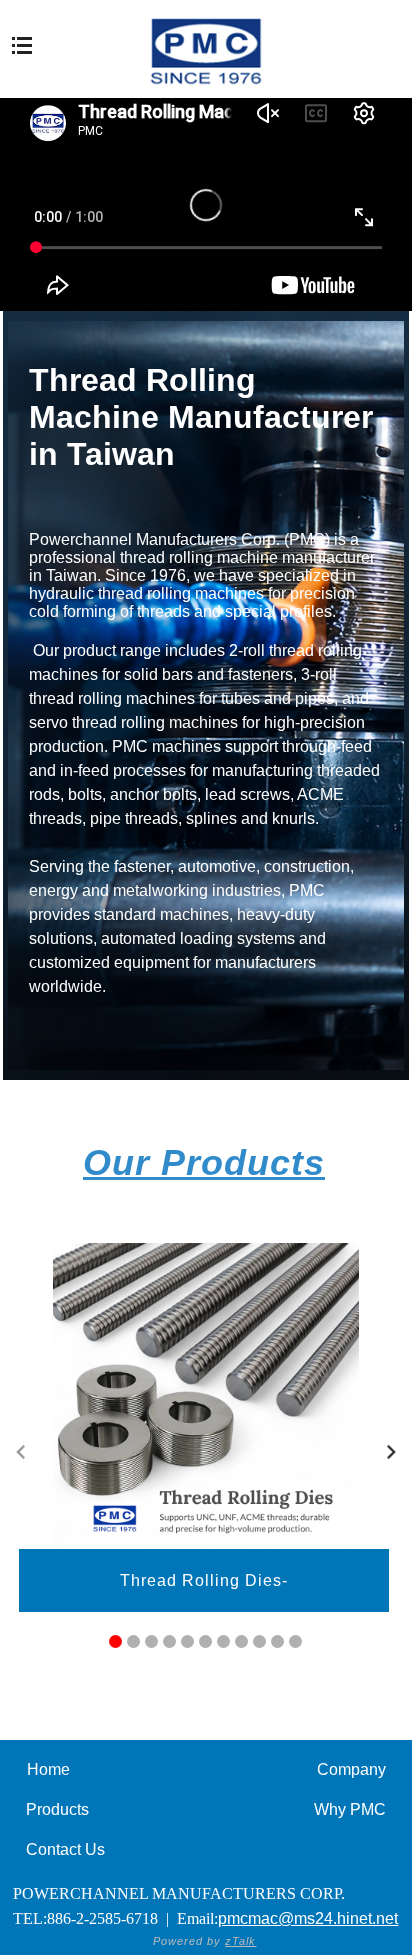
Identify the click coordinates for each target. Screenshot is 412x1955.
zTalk (240, 1941)
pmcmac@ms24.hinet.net (308, 1918)
